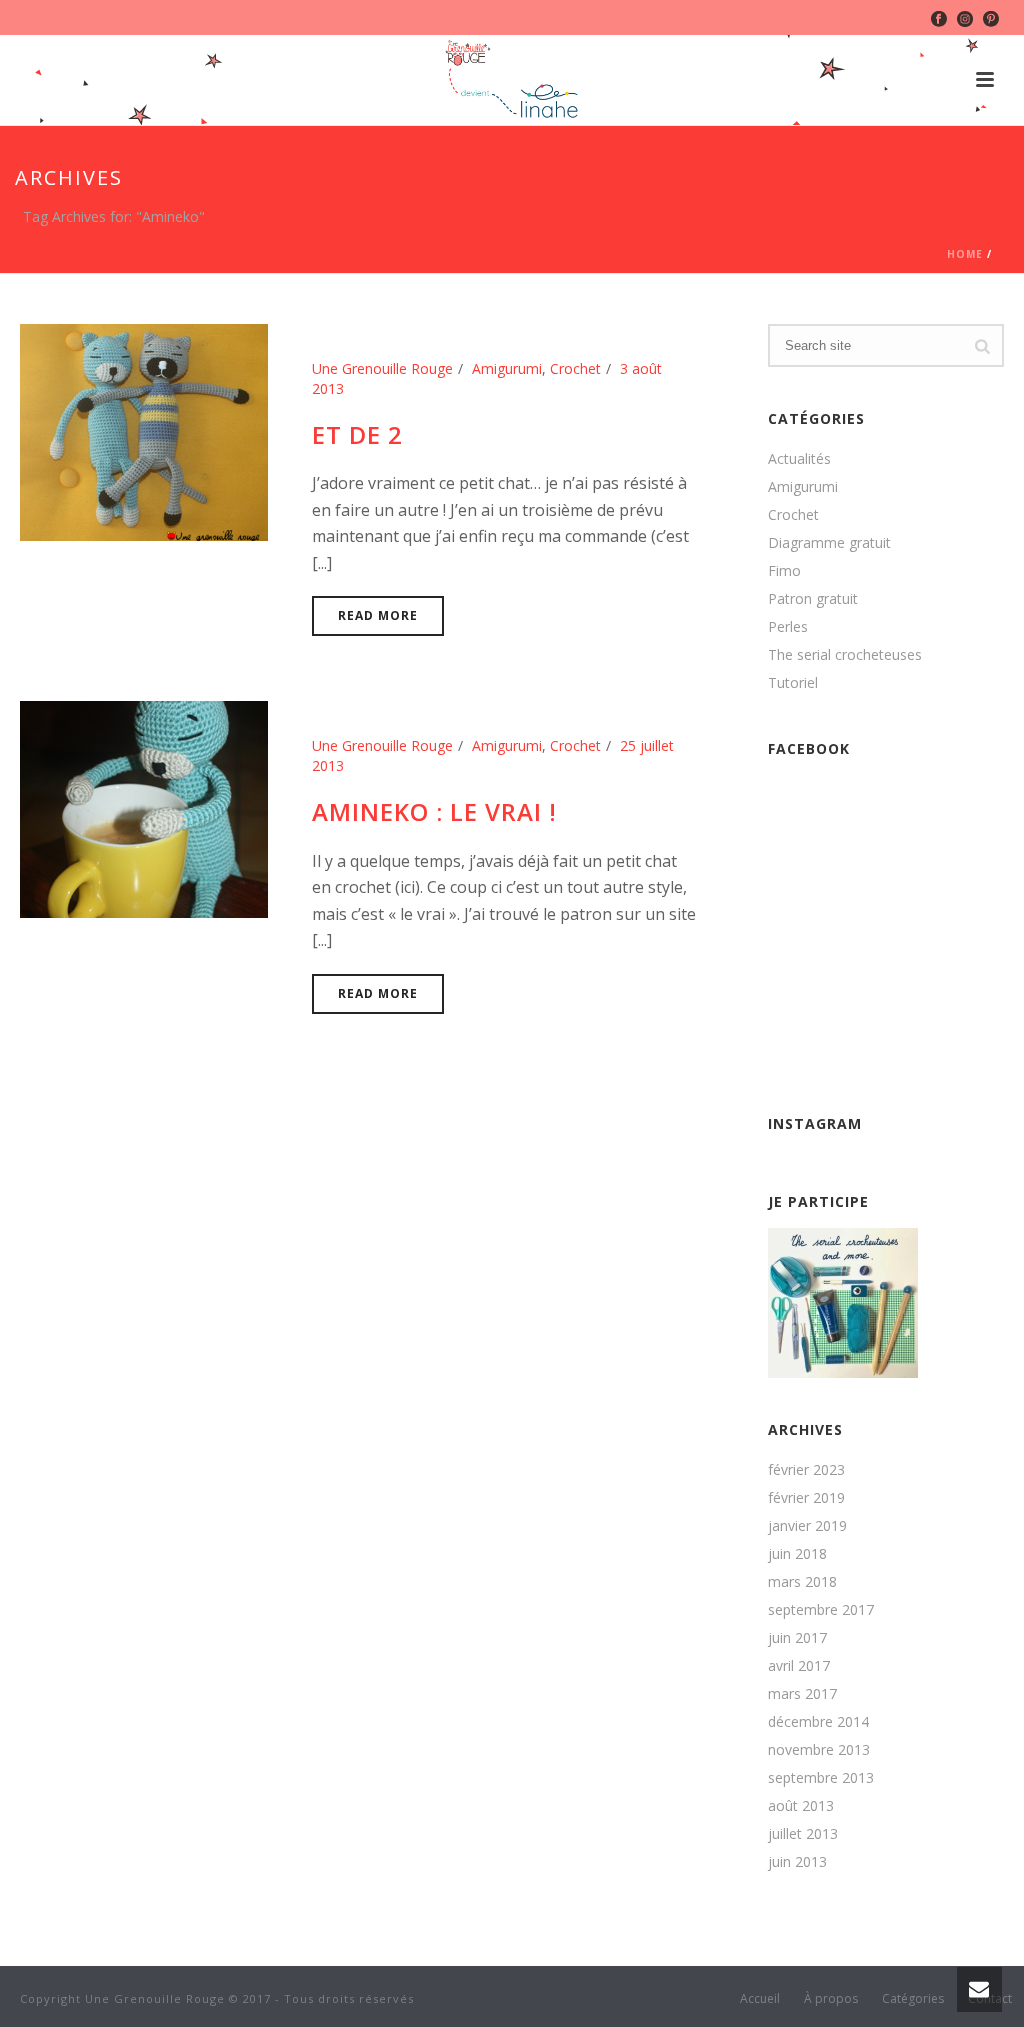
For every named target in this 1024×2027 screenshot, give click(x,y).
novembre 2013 (819, 1750)
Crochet (575, 368)
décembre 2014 (818, 1722)
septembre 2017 (821, 1610)
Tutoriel (793, 683)
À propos (831, 1999)
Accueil (760, 1999)
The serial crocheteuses (845, 655)
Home (965, 254)
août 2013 (801, 1806)
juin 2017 (797, 1638)
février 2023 (806, 1470)
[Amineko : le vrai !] (144, 808)
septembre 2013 (821, 1778)
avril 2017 (799, 1666)
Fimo (784, 571)
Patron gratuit (813, 599)
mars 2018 (802, 1582)
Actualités (799, 459)
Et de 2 (357, 434)
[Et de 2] (144, 430)
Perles (788, 627)
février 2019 (806, 1498)
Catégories (913, 1999)
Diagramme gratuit (829, 543)
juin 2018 (797, 1554)
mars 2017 (802, 1694)
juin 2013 (797, 1862)
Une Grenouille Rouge (382, 368)
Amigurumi (507, 368)
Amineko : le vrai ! (434, 811)
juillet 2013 (803, 1834)
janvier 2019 (807, 1526)
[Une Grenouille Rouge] (512, 80)
